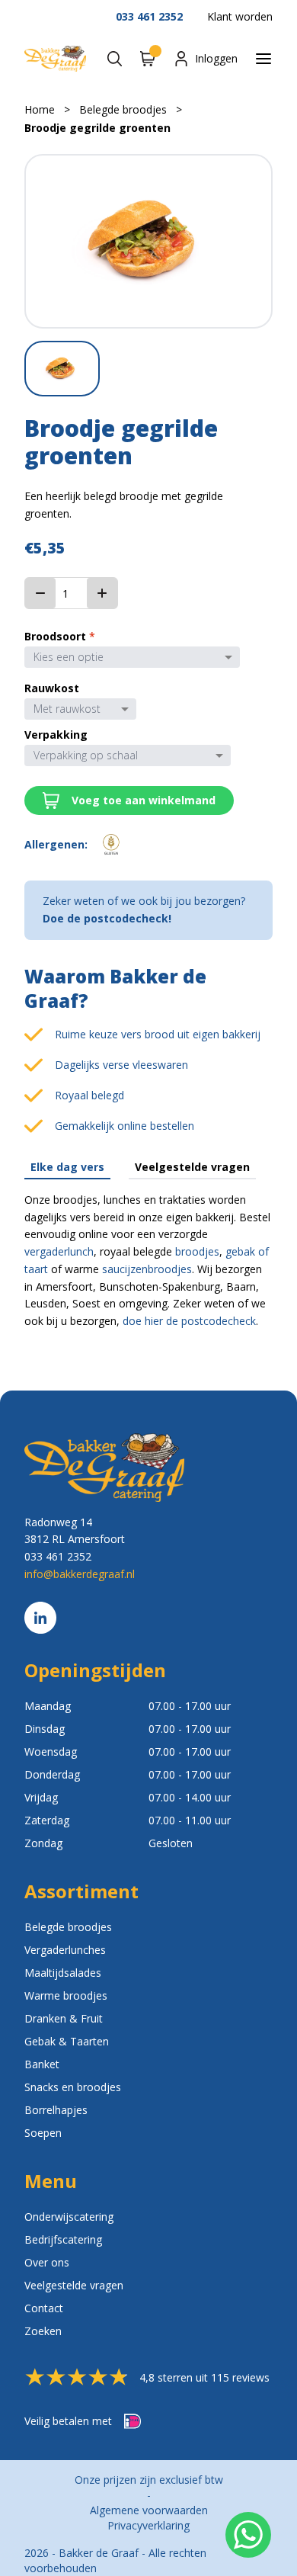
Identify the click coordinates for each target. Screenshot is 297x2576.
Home (40, 109)
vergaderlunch (59, 1251)
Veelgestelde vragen (192, 1167)
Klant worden (240, 16)
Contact (44, 2308)
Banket (42, 2064)
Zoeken (43, 2331)
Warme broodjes (66, 1995)
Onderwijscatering (69, 2217)
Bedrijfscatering (63, 2239)
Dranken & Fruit (64, 2018)
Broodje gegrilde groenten (97, 128)
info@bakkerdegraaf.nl (80, 1574)
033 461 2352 (149, 16)
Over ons (47, 2262)
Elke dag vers (67, 1167)
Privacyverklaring (148, 2525)
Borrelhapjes (56, 2110)
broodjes (197, 1251)
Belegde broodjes (123, 109)
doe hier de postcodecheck (189, 1321)
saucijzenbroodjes (147, 1269)
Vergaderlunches (65, 1950)
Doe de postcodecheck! (107, 918)
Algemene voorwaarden (149, 2510)
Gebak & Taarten (67, 2041)
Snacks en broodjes (73, 2087)
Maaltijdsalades (63, 1973)
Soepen (43, 2133)
